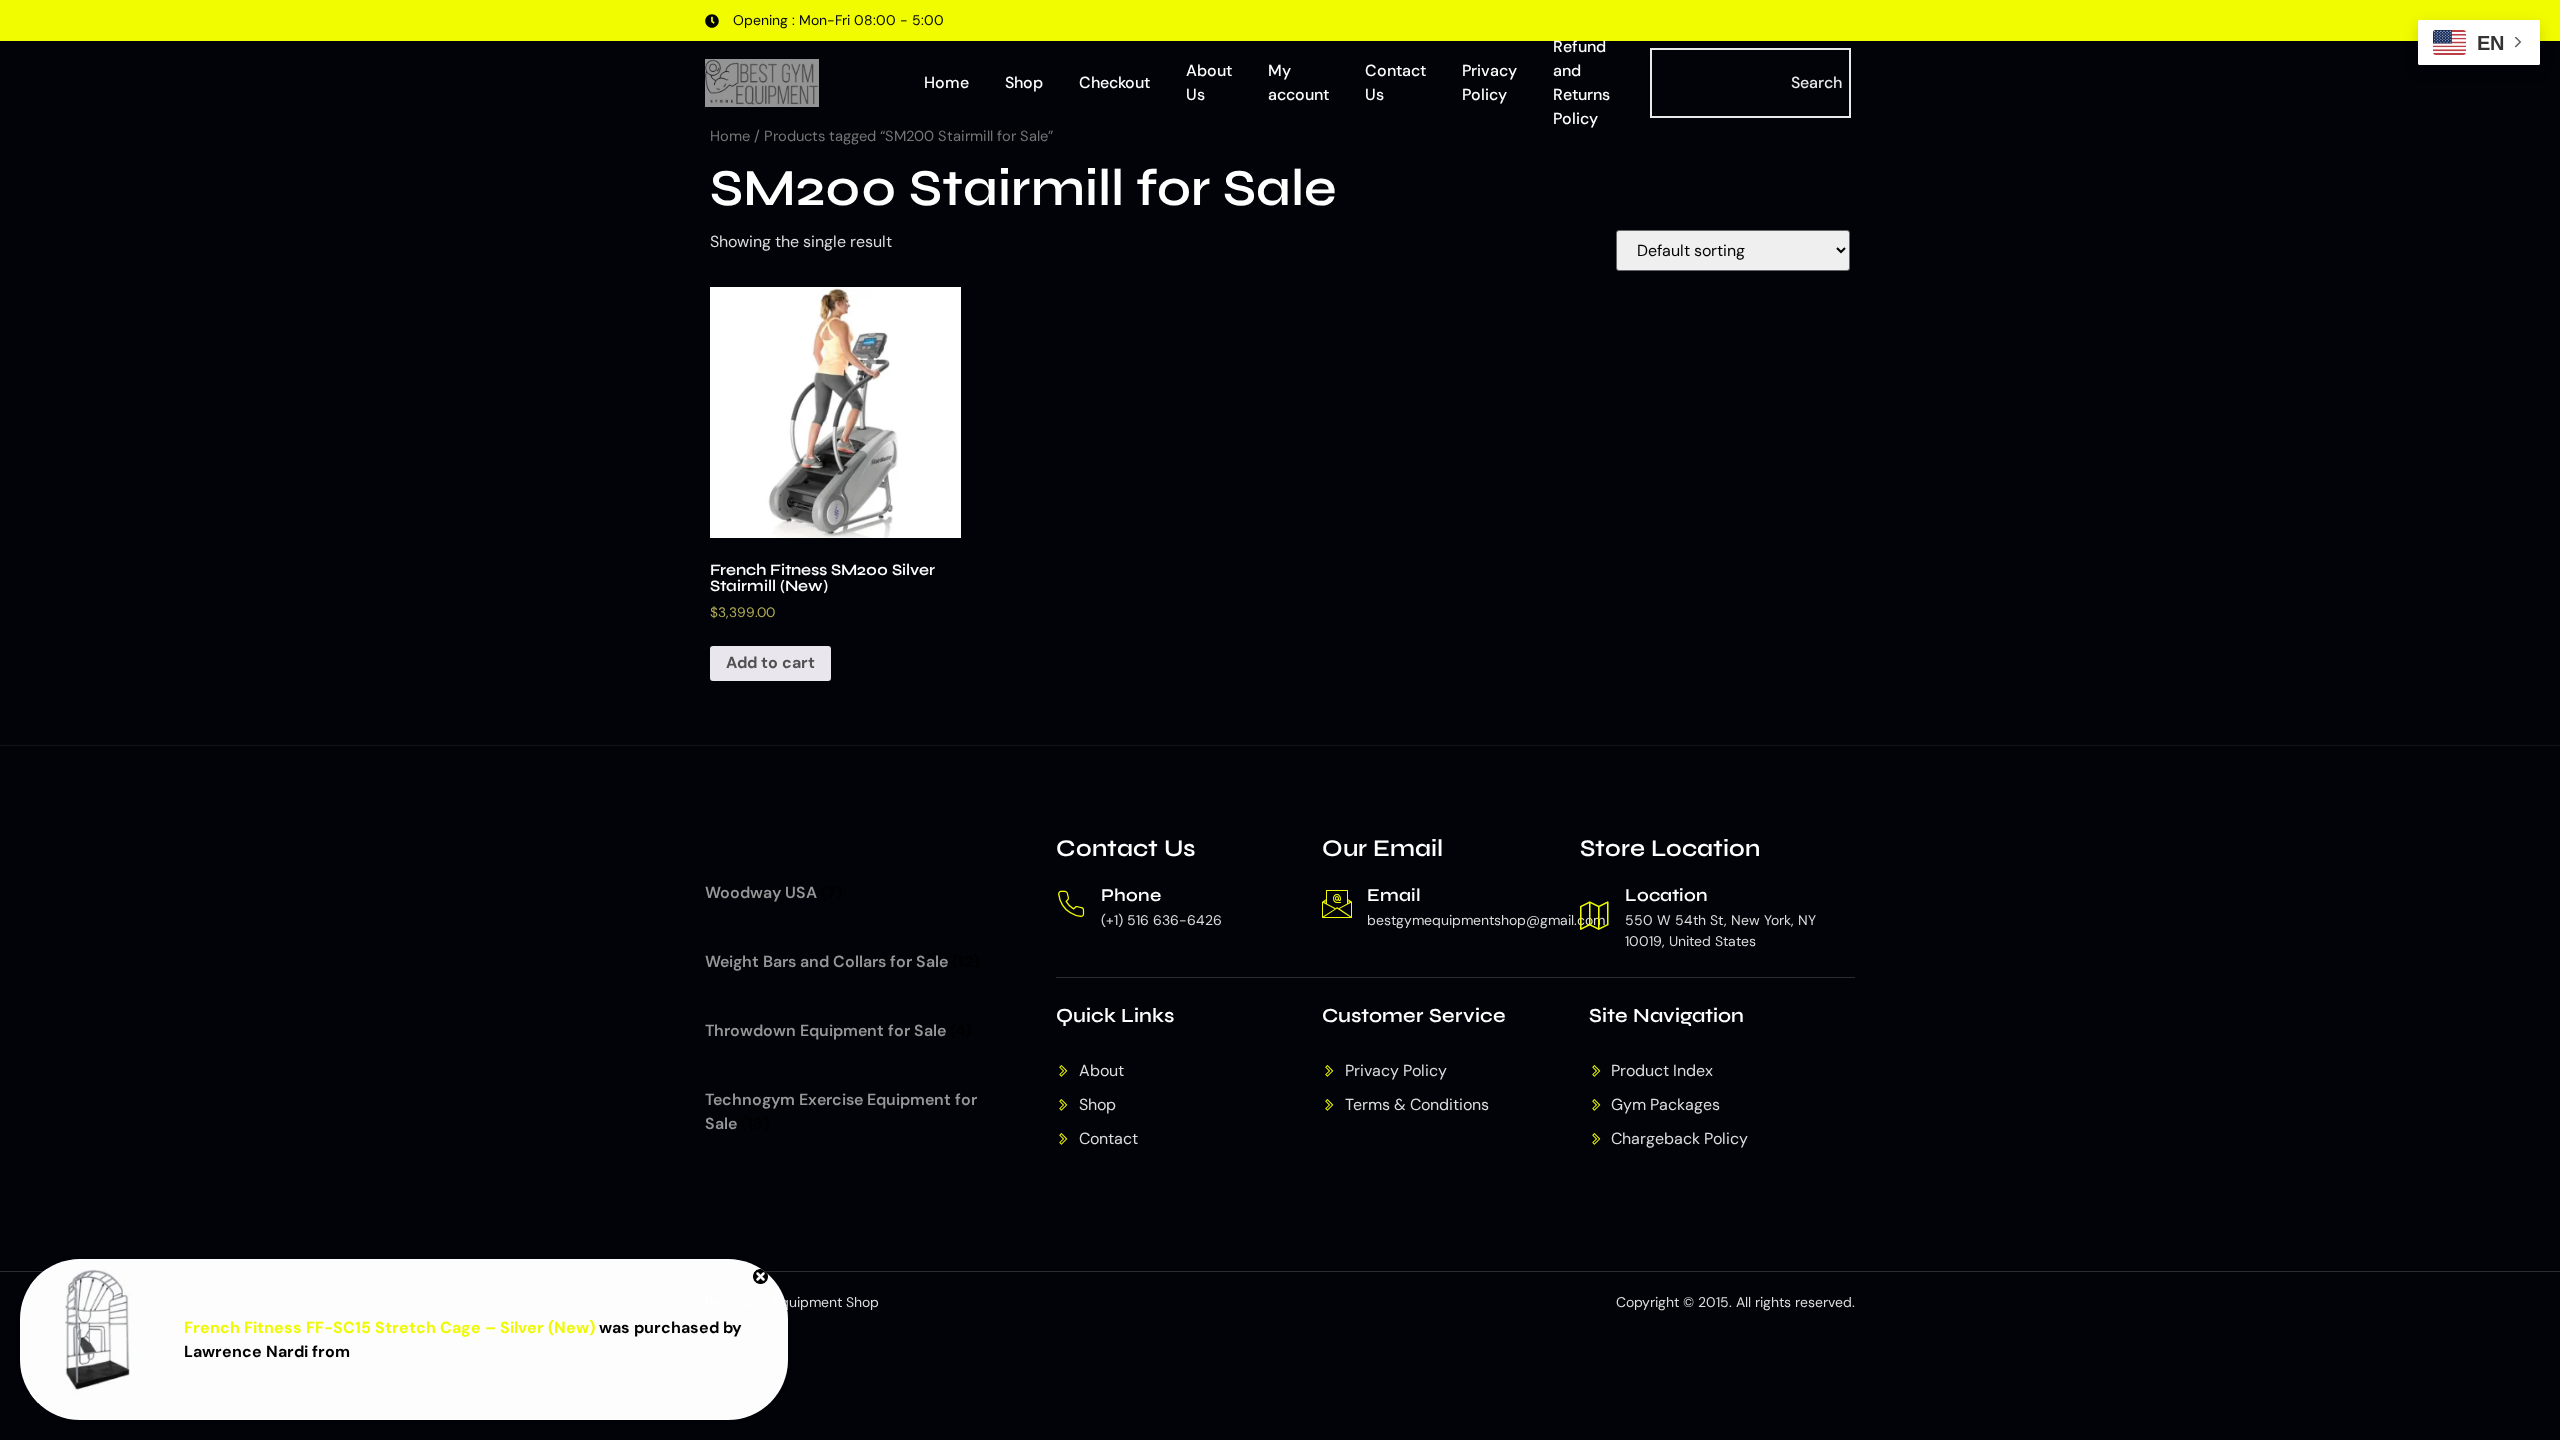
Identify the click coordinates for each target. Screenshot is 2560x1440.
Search (1816, 82)
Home (946, 82)
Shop (1024, 82)
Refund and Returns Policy (1581, 83)
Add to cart (770, 662)
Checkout (1114, 82)
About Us (1209, 82)
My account (1298, 82)
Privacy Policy (1489, 82)
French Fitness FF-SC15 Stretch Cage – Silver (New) (389, 1327)
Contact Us (1395, 82)
